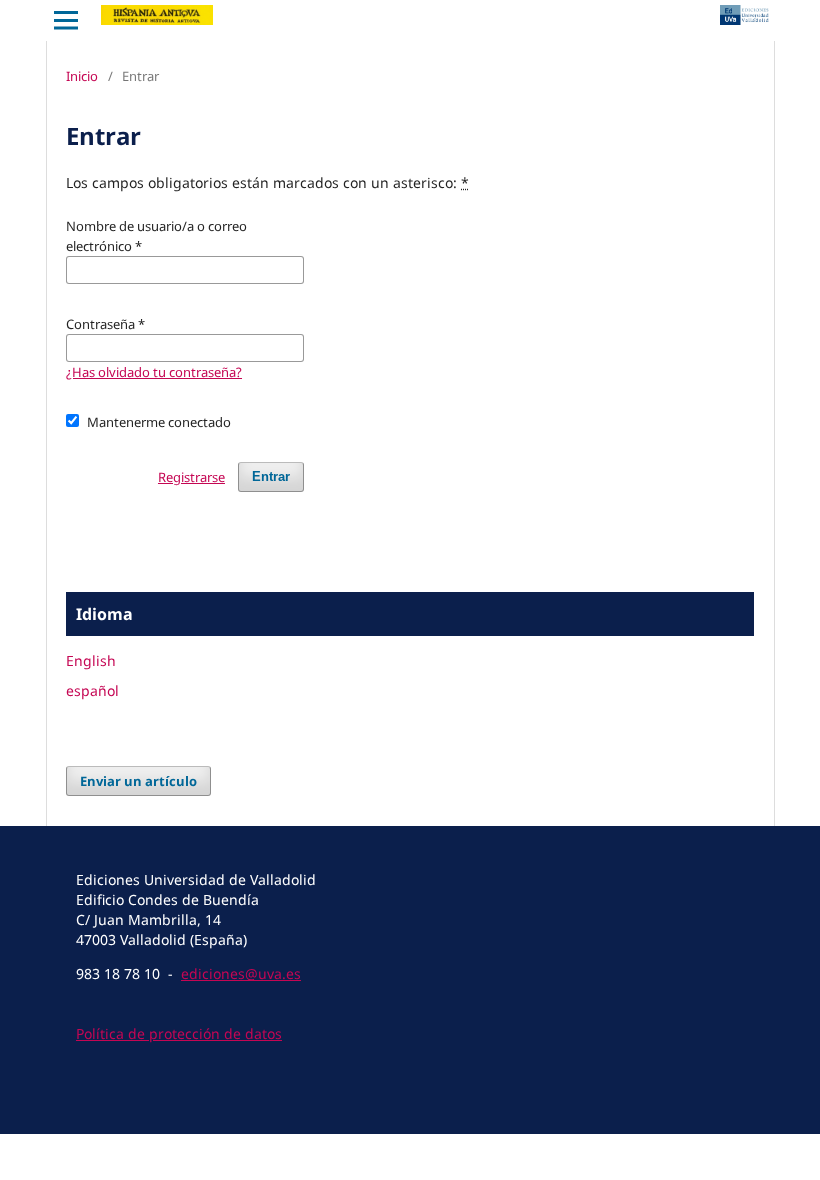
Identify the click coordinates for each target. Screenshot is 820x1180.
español (92, 690)
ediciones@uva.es (241, 973)
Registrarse (191, 477)
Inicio (82, 76)
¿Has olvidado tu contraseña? (154, 372)
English (91, 660)
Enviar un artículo (138, 781)
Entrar (271, 476)
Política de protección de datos (179, 1033)
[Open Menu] (66, 20)
